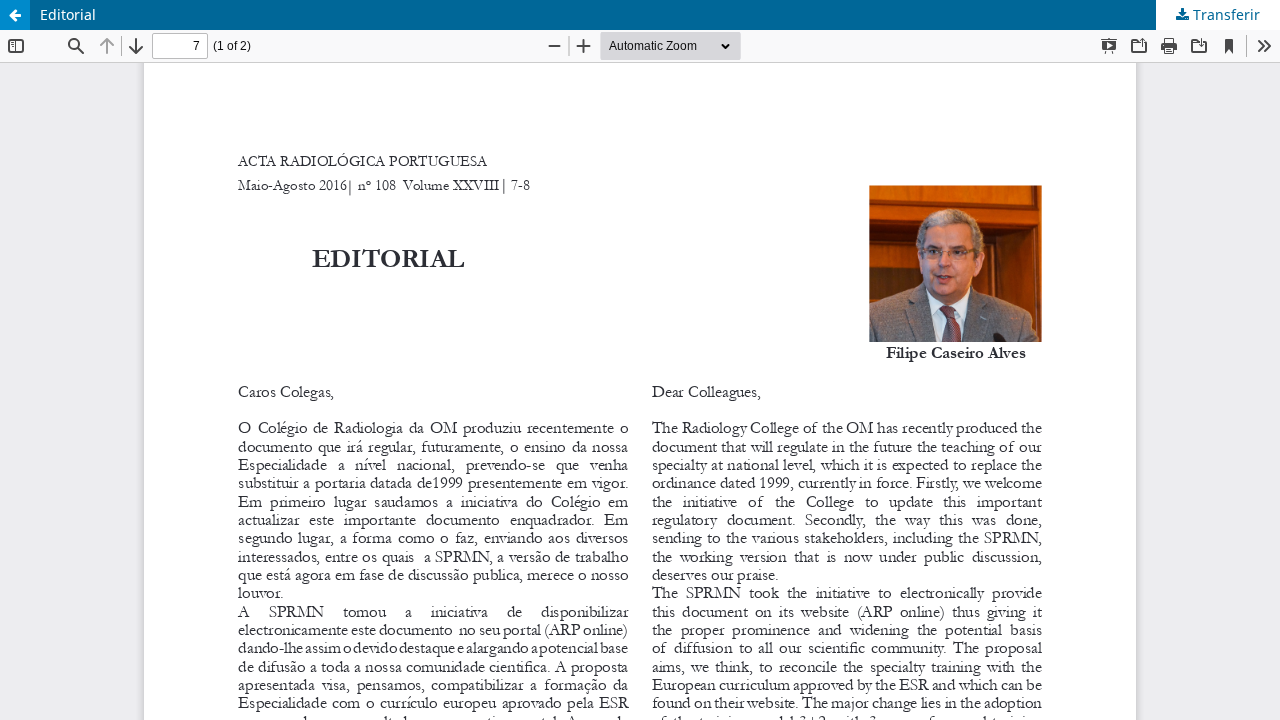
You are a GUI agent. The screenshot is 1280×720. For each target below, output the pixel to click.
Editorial (68, 14)
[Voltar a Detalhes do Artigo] (15, 15)
